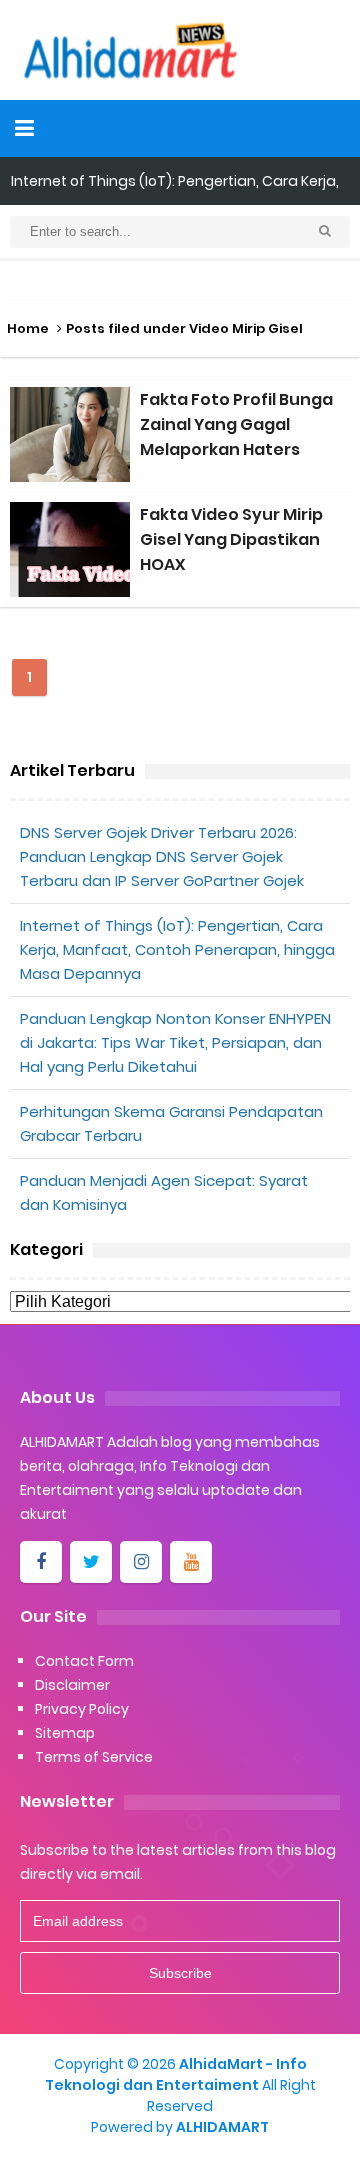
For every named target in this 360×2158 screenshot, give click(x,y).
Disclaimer (72, 1685)
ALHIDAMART (222, 2127)
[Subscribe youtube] (191, 1562)
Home (28, 328)
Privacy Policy (82, 1709)
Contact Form (84, 1661)
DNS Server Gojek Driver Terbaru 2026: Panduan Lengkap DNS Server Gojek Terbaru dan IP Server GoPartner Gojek (162, 856)
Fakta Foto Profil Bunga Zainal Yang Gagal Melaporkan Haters (236, 424)
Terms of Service (94, 1757)
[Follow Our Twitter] (91, 1562)
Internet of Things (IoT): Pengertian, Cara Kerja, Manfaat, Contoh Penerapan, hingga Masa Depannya (177, 949)
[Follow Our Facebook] (41, 1562)
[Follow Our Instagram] (141, 1562)
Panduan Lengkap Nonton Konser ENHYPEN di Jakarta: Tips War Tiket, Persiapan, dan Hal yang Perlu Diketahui (175, 1042)
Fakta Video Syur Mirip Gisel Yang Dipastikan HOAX (231, 539)
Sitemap (65, 1733)
